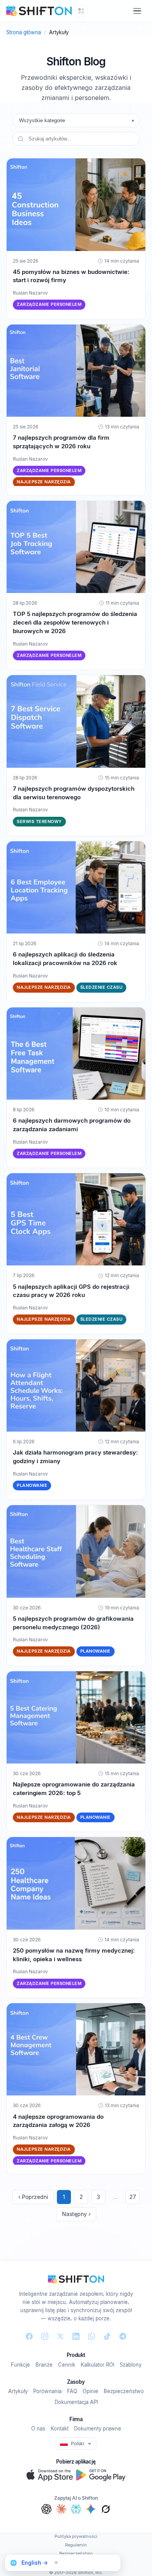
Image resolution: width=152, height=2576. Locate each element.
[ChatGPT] (46, 2509)
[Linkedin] (76, 2336)
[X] (60, 2336)
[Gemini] (91, 2509)
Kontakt (60, 2429)
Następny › (76, 2214)
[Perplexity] (76, 2509)
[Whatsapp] (92, 2336)
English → (35, 2563)
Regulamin (76, 2545)
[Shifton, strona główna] (76, 2279)
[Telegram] (123, 2336)
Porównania (47, 2391)
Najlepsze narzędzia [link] (44, 482)
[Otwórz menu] (137, 11)
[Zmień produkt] (81, 11)
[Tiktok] (107, 2336)
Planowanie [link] (32, 1485)
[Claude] (61, 2509)
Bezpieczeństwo (124, 2391)
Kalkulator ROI (97, 2365)
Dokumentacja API (76, 2402)
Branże (44, 2365)
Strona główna (24, 32)
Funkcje (20, 2365)
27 (133, 2197)
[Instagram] (45, 2336)
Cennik (67, 2365)
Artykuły (18, 2391)
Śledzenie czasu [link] (102, 987)
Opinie (90, 2391)
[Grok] (106, 2509)
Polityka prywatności (76, 2536)
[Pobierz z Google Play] (101, 2475)
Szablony (131, 2365)
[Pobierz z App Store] (50, 2475)
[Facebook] (29, 2336)
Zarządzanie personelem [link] (49, 304)
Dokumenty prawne (98, 2429)
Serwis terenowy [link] (39, 821)
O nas (38, 2429)
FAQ (72, 2391)
